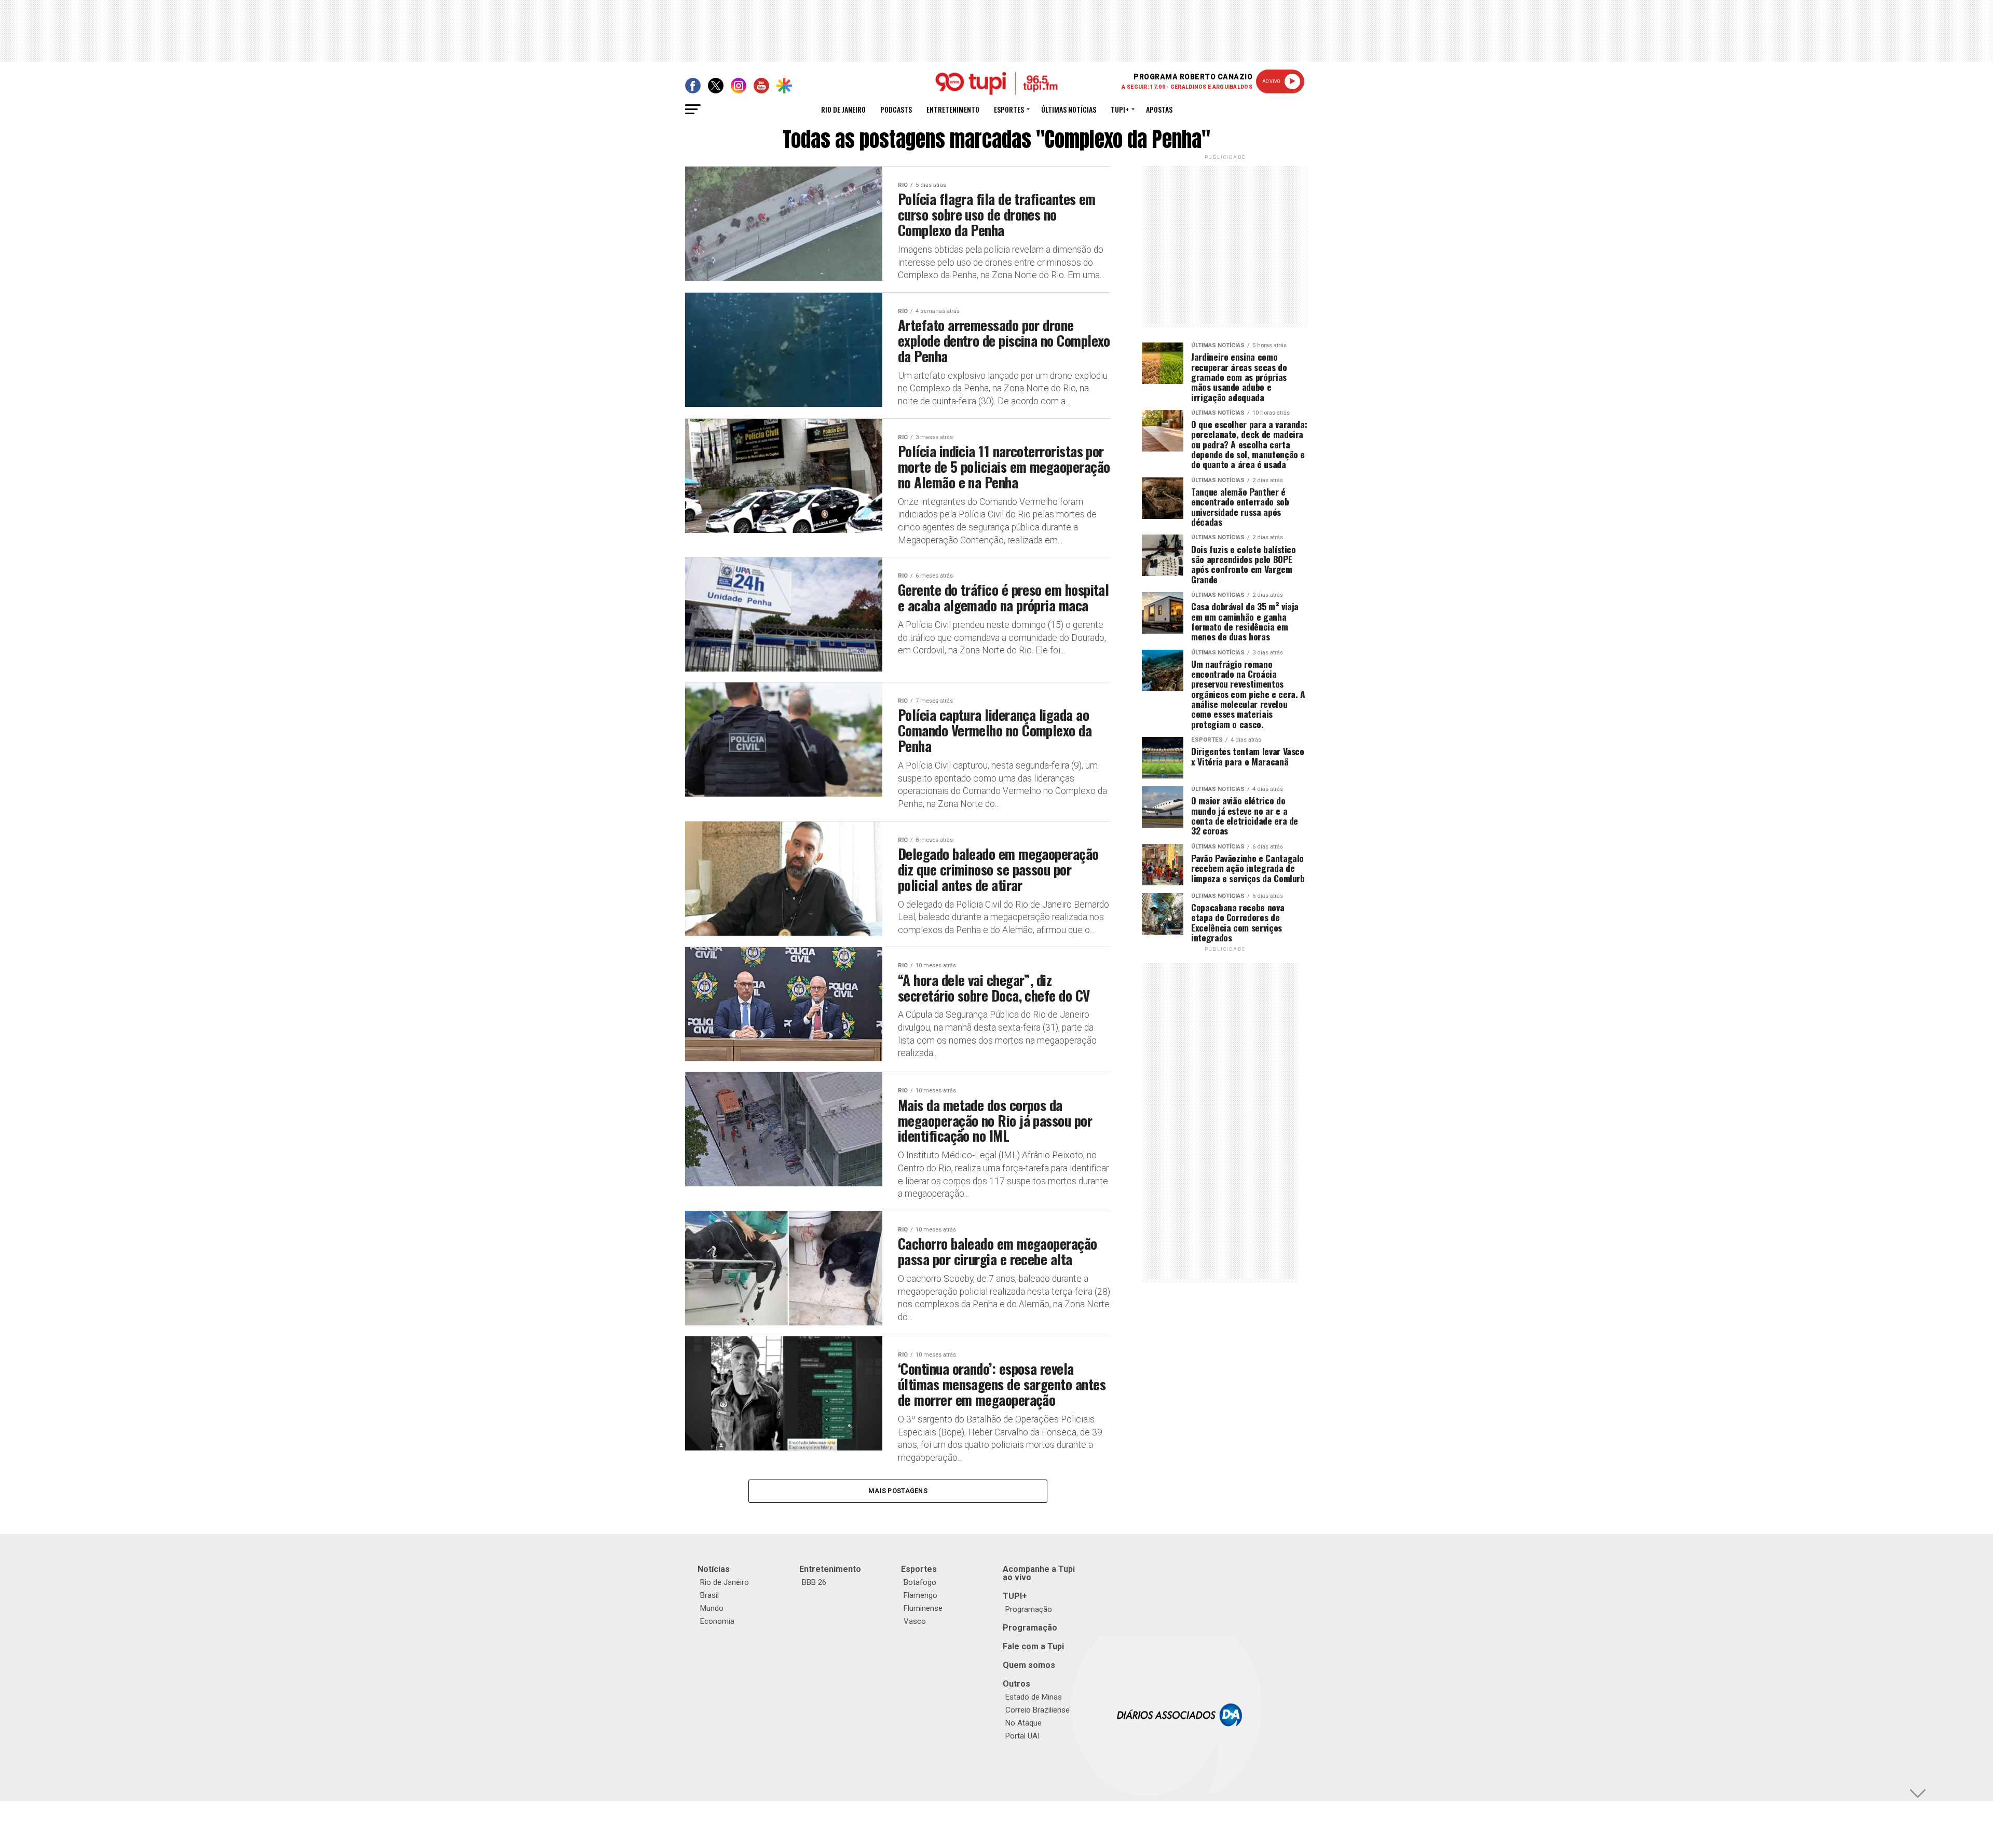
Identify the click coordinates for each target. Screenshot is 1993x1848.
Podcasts (896, 109)
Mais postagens (898, 1491)
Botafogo (920, 1582)
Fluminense (923, 1608)
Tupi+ (1120, 109)
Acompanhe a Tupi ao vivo (1039, 1573)
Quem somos (1029, 1665)
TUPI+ (1015, 1596)
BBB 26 (814, 1582)
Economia (717, 1621)
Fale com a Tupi (1033, 1646)
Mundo (712, 1608)
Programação (1029, 1609)
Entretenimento (953, 109)
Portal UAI (1022, 1736)
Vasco (915, 1621)
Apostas (1159, 109)
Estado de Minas (1034, 1697)
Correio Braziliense (1038, 1710)
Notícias (714, 1569)
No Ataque (1023, 1723)
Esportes (1009, 109)
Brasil (709, 1595)
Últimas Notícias (1069, 109)
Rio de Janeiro (843, 109)
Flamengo (920, 1595)
